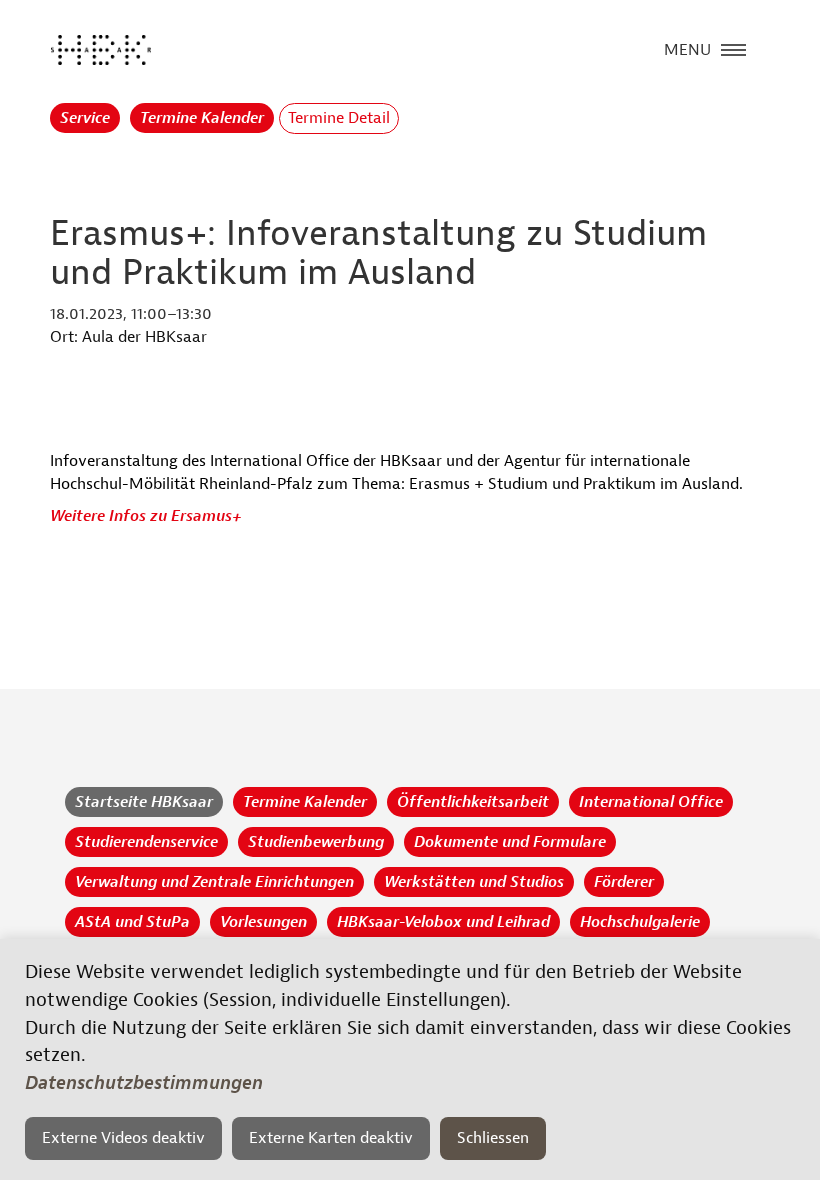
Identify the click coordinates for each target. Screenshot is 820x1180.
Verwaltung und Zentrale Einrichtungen (214, 882)
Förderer (624, 882)
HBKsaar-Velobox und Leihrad (443, 922)
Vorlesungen (263, 922)
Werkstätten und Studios (474, 882)
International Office (651, 802)
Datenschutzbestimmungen (144, 1083)
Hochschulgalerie (640, 922)
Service (85, 118)
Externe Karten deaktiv (331, 1138)
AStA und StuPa (132, 922)
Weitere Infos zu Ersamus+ (146, 516)
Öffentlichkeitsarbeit (473, 802)
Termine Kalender (202, 118)
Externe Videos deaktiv (123, 1138)
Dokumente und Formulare (510, 842)
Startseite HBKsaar (144, 802)
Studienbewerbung (316, 842)
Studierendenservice (146, 842)
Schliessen (493, 1138)
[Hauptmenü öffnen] (733, 48)
